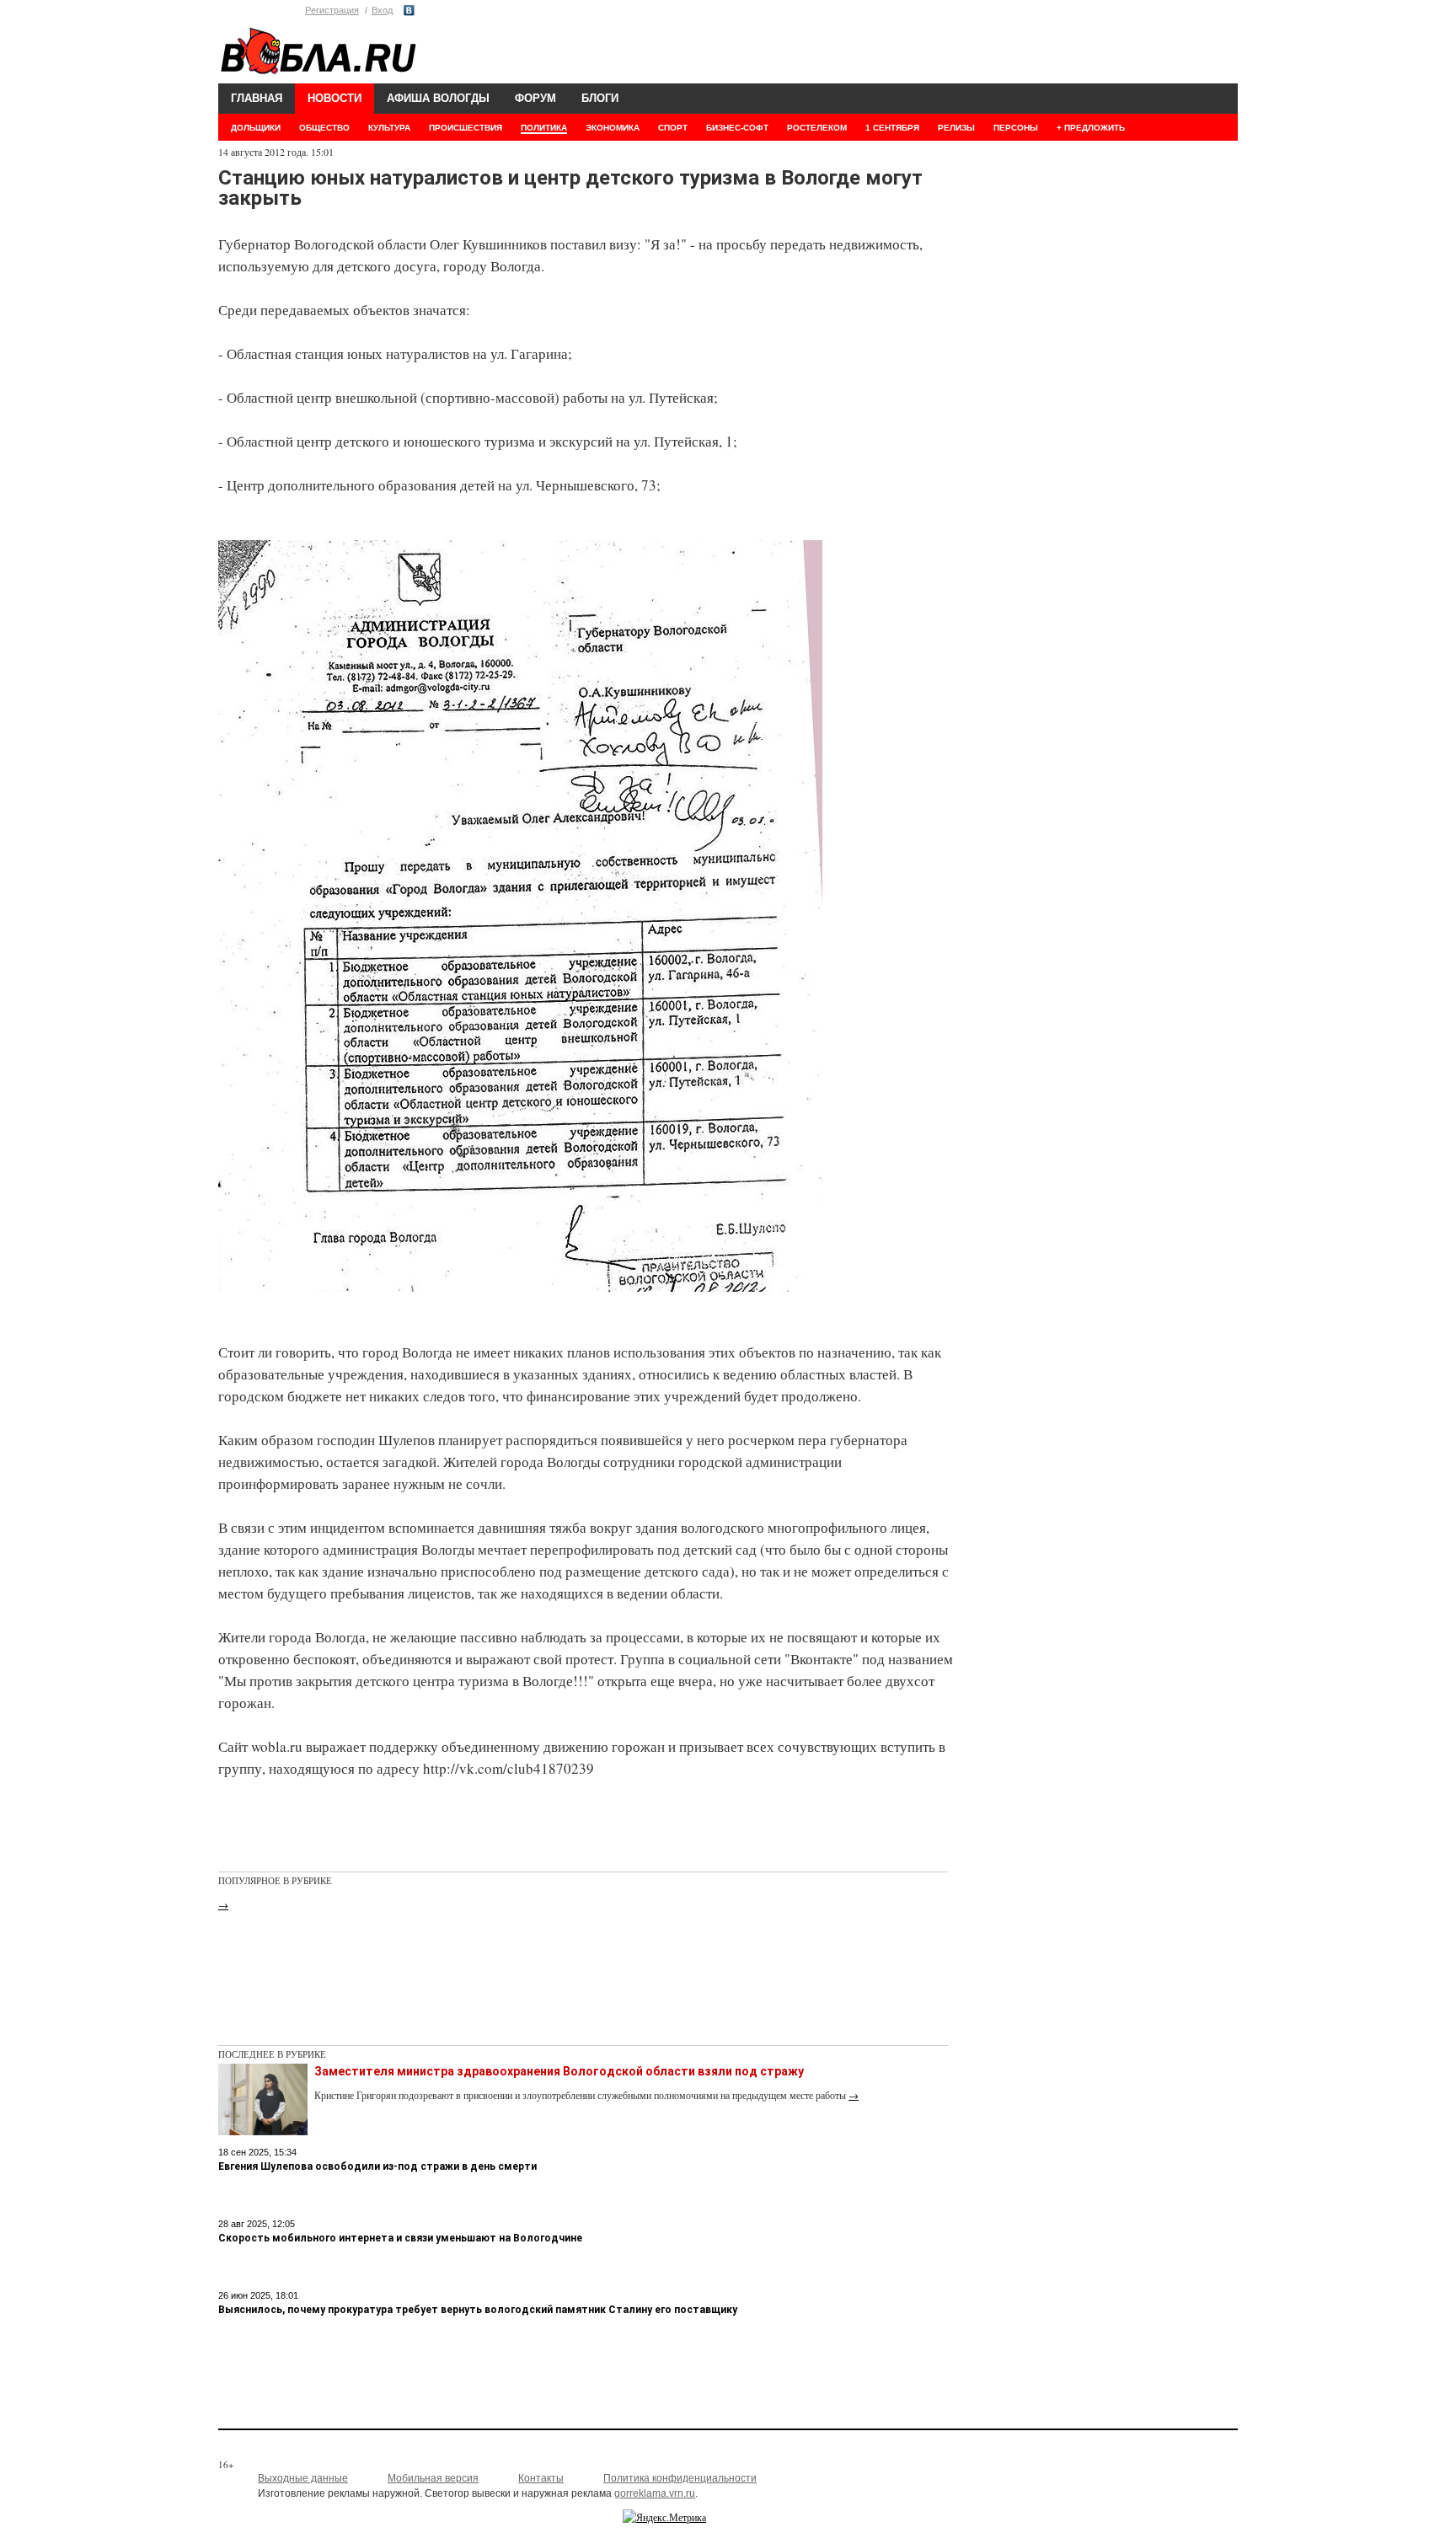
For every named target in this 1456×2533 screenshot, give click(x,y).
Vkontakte (409, 11)
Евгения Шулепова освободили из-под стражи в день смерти (377, 2166)
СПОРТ (673, 128)
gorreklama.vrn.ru (655, 2493)
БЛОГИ (600, 98)
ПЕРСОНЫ (1016, 128)
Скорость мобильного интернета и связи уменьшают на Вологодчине (400, 2238)
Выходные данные (303, 2478)
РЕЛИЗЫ (956, 128)
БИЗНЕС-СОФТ (737, 128)
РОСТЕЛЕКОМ (817, 128)
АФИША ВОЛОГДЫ (438, 98)
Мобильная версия (433, 2478)
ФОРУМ (535, 98)
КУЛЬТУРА (389, 128)
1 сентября (892, 128)
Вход (382, 10)
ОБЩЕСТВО (324, 128)
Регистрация (332, 10)
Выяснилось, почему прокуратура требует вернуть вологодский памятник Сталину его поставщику (478, 2310)
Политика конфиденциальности (680, 2478)
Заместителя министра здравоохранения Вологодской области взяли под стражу (559, 2071)
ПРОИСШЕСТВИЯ (466, 128)
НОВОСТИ (335, 98)
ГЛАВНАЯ (257, 98)
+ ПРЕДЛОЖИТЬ (1091, 128)
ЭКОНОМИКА (613, 128)
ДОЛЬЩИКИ (256, 128)
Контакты (541, 2478)
